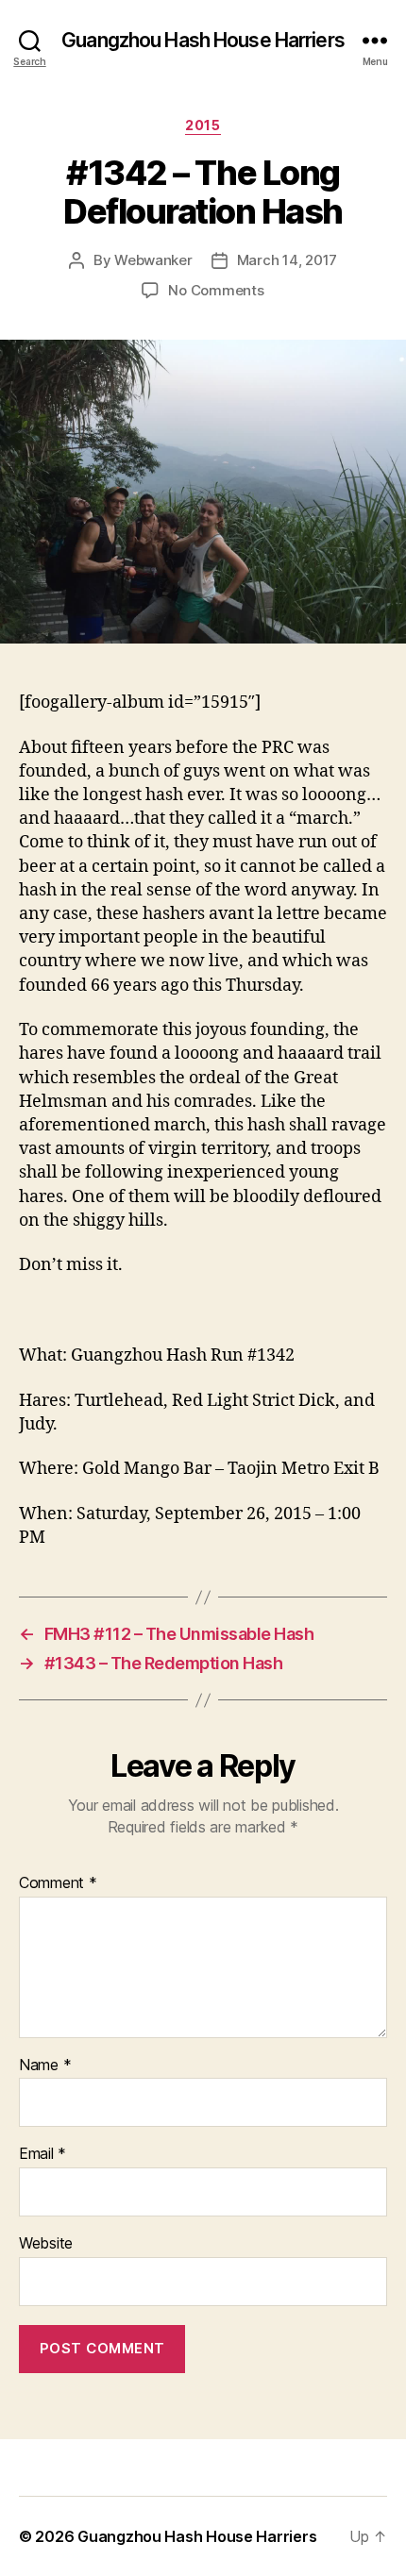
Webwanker (153, 260)
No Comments (216, 290)
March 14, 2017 (287, 260)
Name (45, 2066)
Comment (58, 1883)
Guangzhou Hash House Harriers (203, 40)
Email (42, 2154)
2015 (203, 125)
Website (46, 2244)
